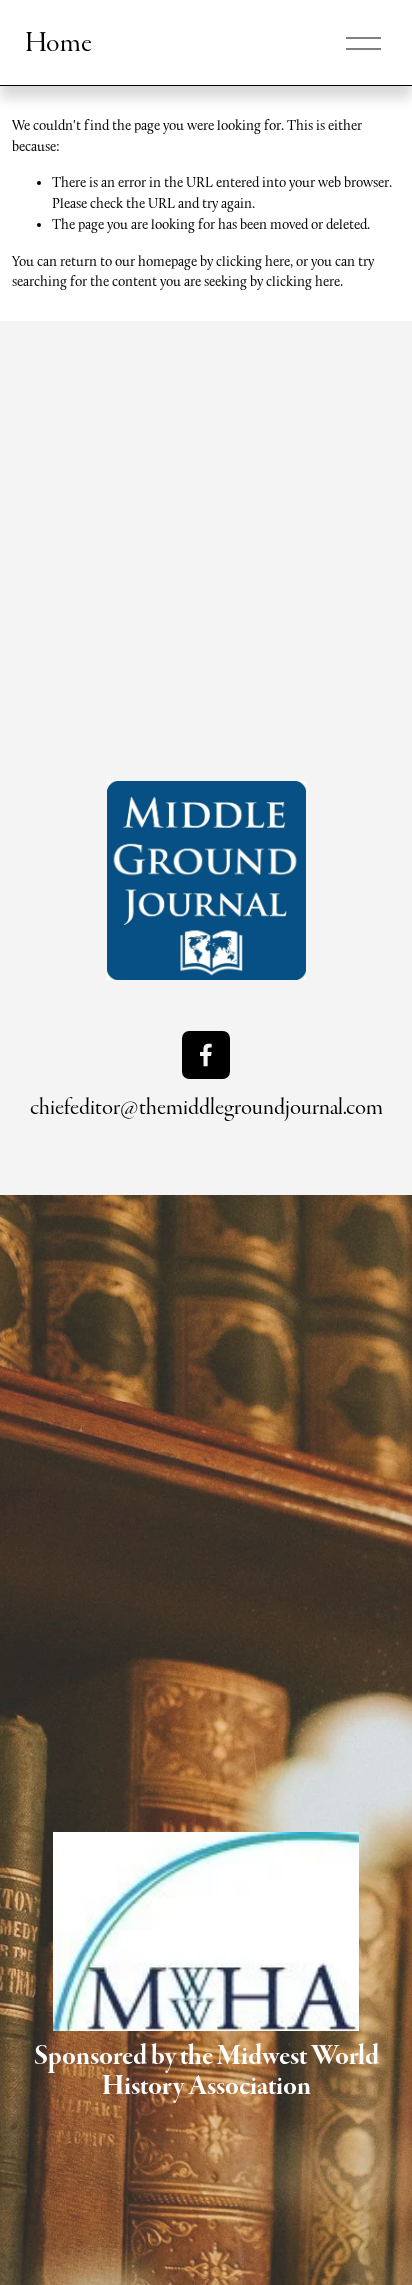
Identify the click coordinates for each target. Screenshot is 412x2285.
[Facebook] (206, 1055)
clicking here (253, 261)
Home (58, 43)
